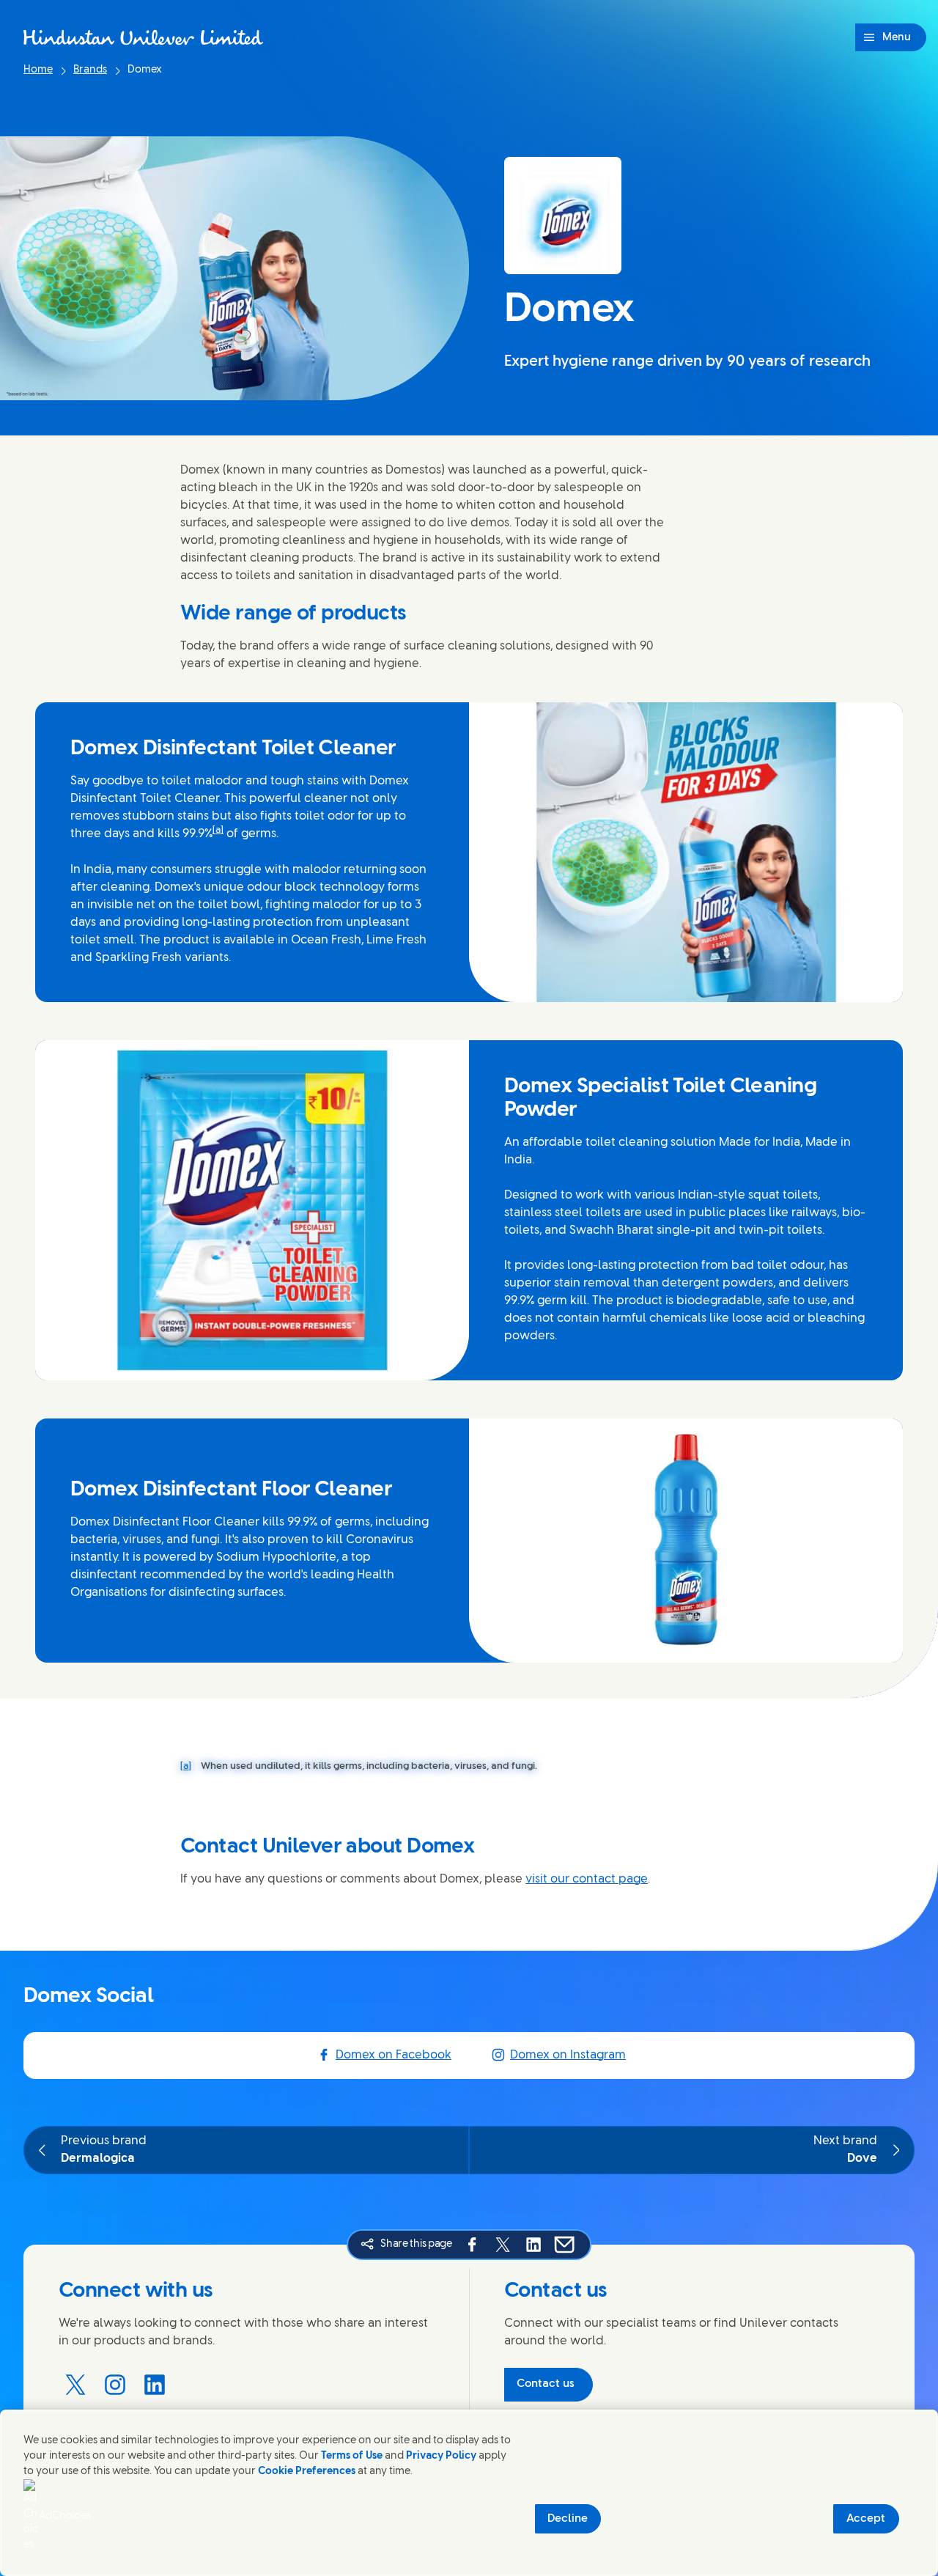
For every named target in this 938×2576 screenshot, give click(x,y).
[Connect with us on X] (75, 2385)
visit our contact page (587, 1879)
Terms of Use (352, 2456)
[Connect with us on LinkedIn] (155, 2385)
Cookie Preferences (307, 2472)
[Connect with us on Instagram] (115, 2385)
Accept (866, 2519)
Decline (568, 2519)
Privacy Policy (441, 2456)
